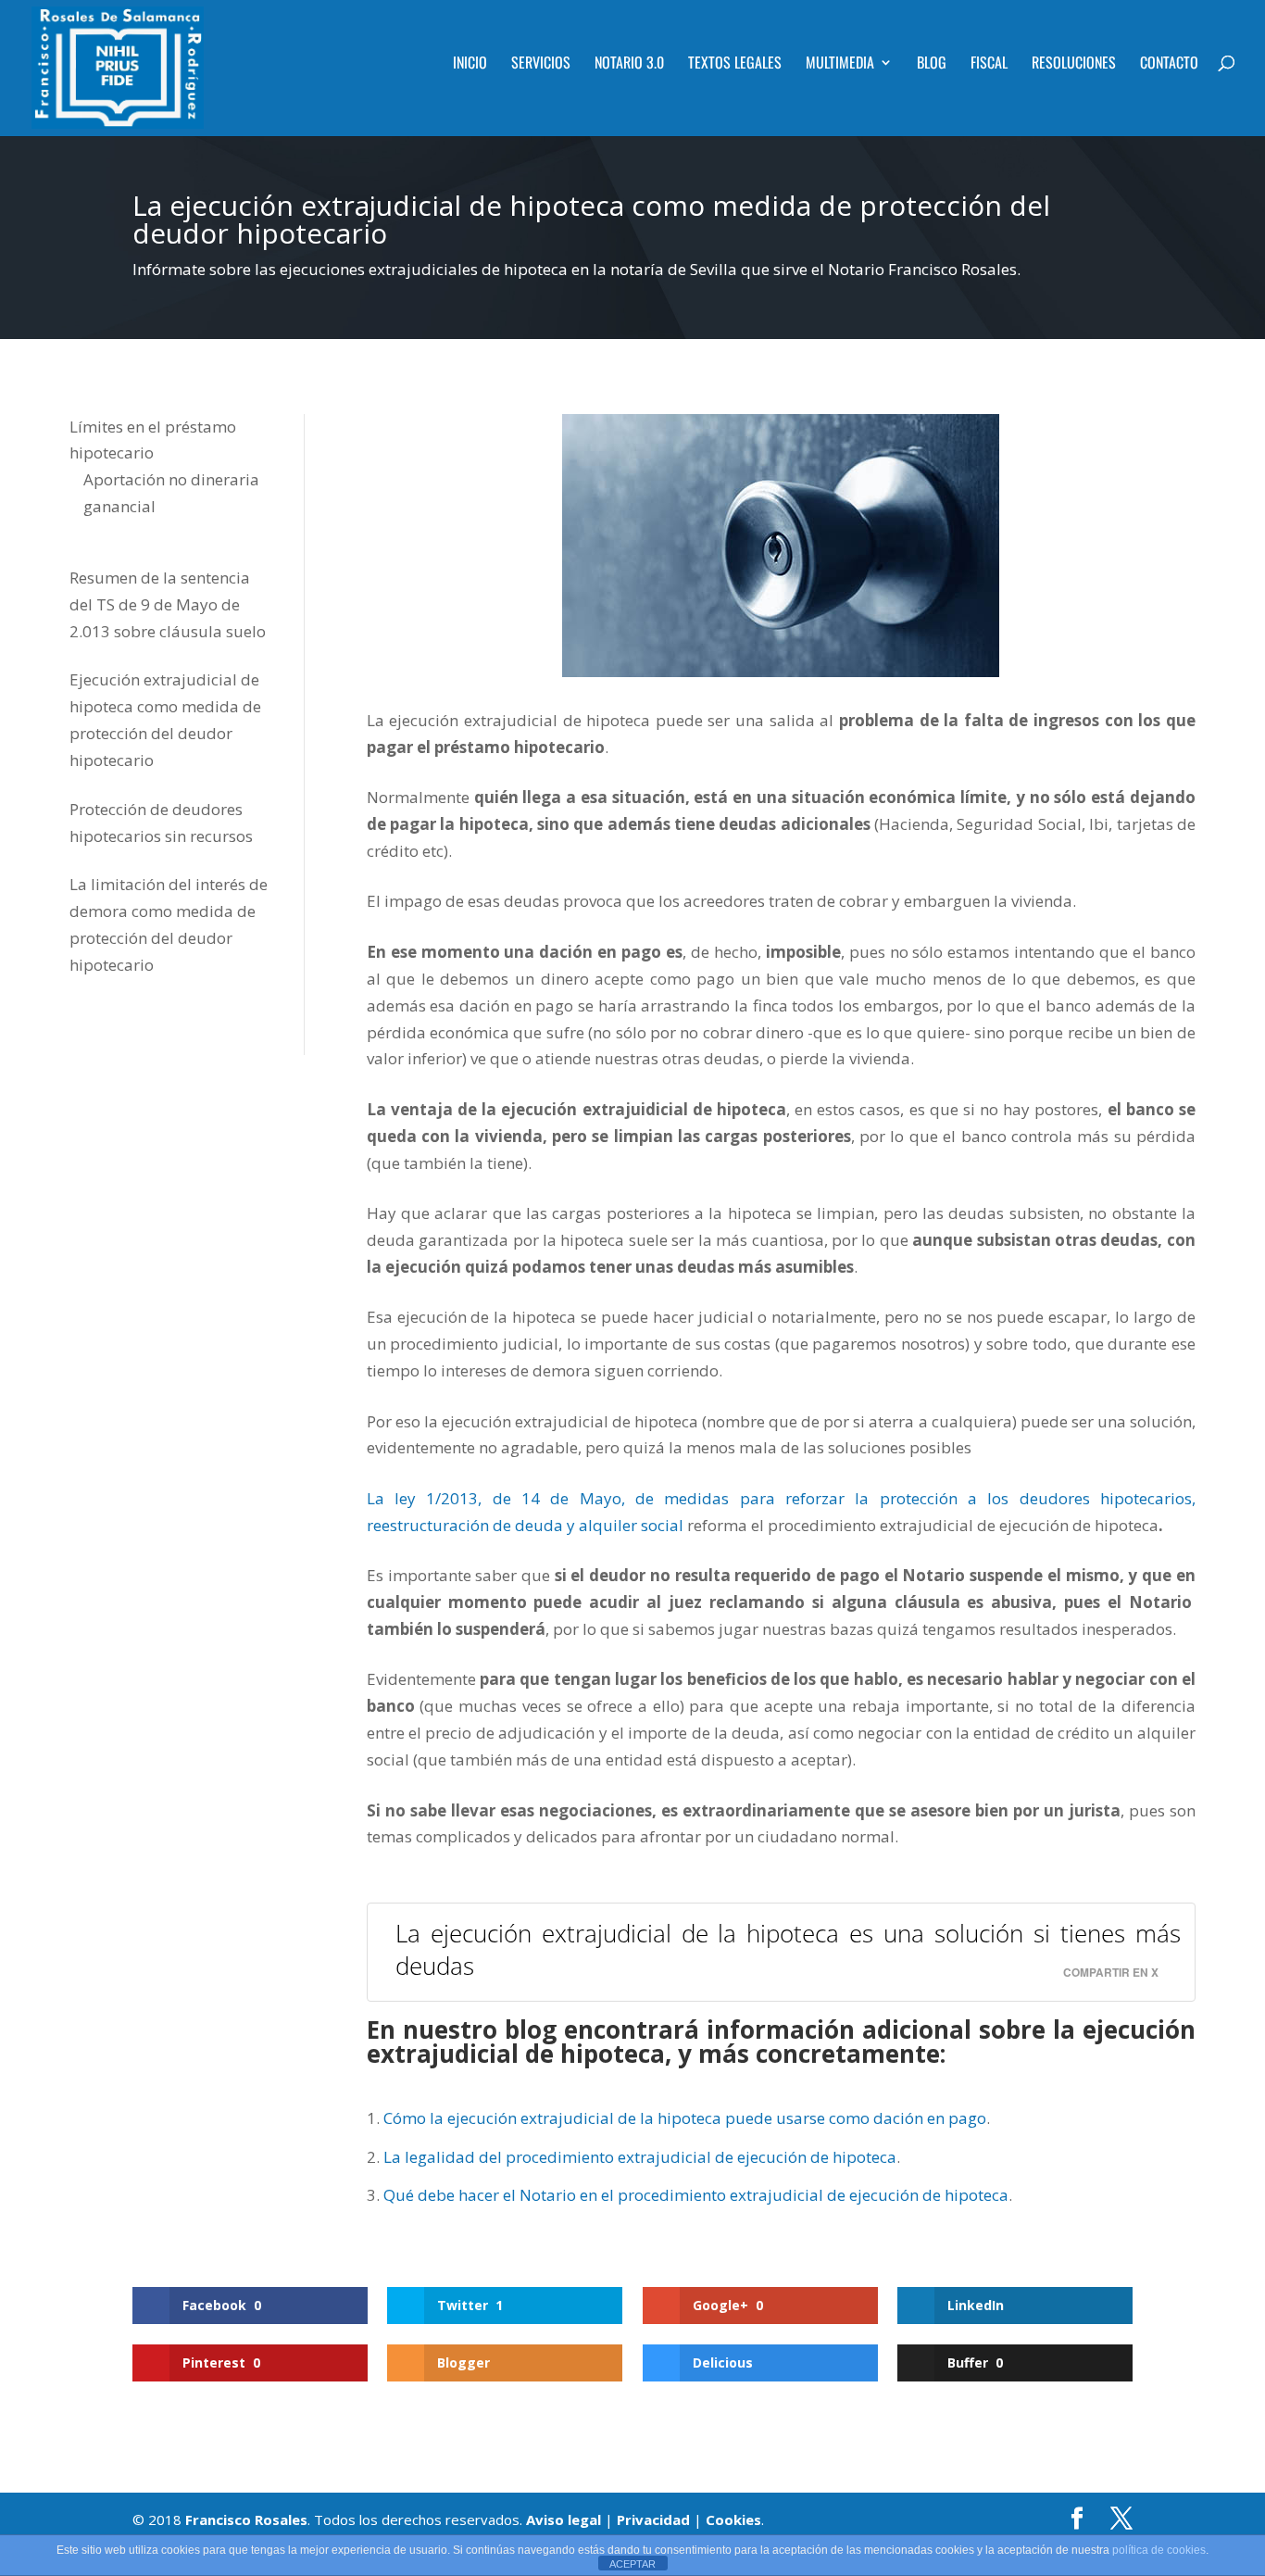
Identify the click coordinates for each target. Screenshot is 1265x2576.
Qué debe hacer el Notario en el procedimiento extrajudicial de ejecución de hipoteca (696, 2195)
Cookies (733, 2519)
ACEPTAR (632, 2564)
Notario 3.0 (629, 64)
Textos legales (735, 64)
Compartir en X (1111, 1973)
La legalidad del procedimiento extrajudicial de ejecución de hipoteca (640, 2157)
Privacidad (653, 2519)
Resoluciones (1074, 64)
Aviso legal (564, 2519)
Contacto (1169, 64)
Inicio (470, 64)
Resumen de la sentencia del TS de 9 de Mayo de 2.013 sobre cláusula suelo (168, 604)
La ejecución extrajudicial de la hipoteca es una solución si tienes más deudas (788, 1950)
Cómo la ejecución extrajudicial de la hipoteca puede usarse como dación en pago (685, 2118)
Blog (932, 64)
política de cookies (1159, 2550)
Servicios (541, 64)
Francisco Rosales (246, 2519)
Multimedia (840, 64)
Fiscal (989, 64)
